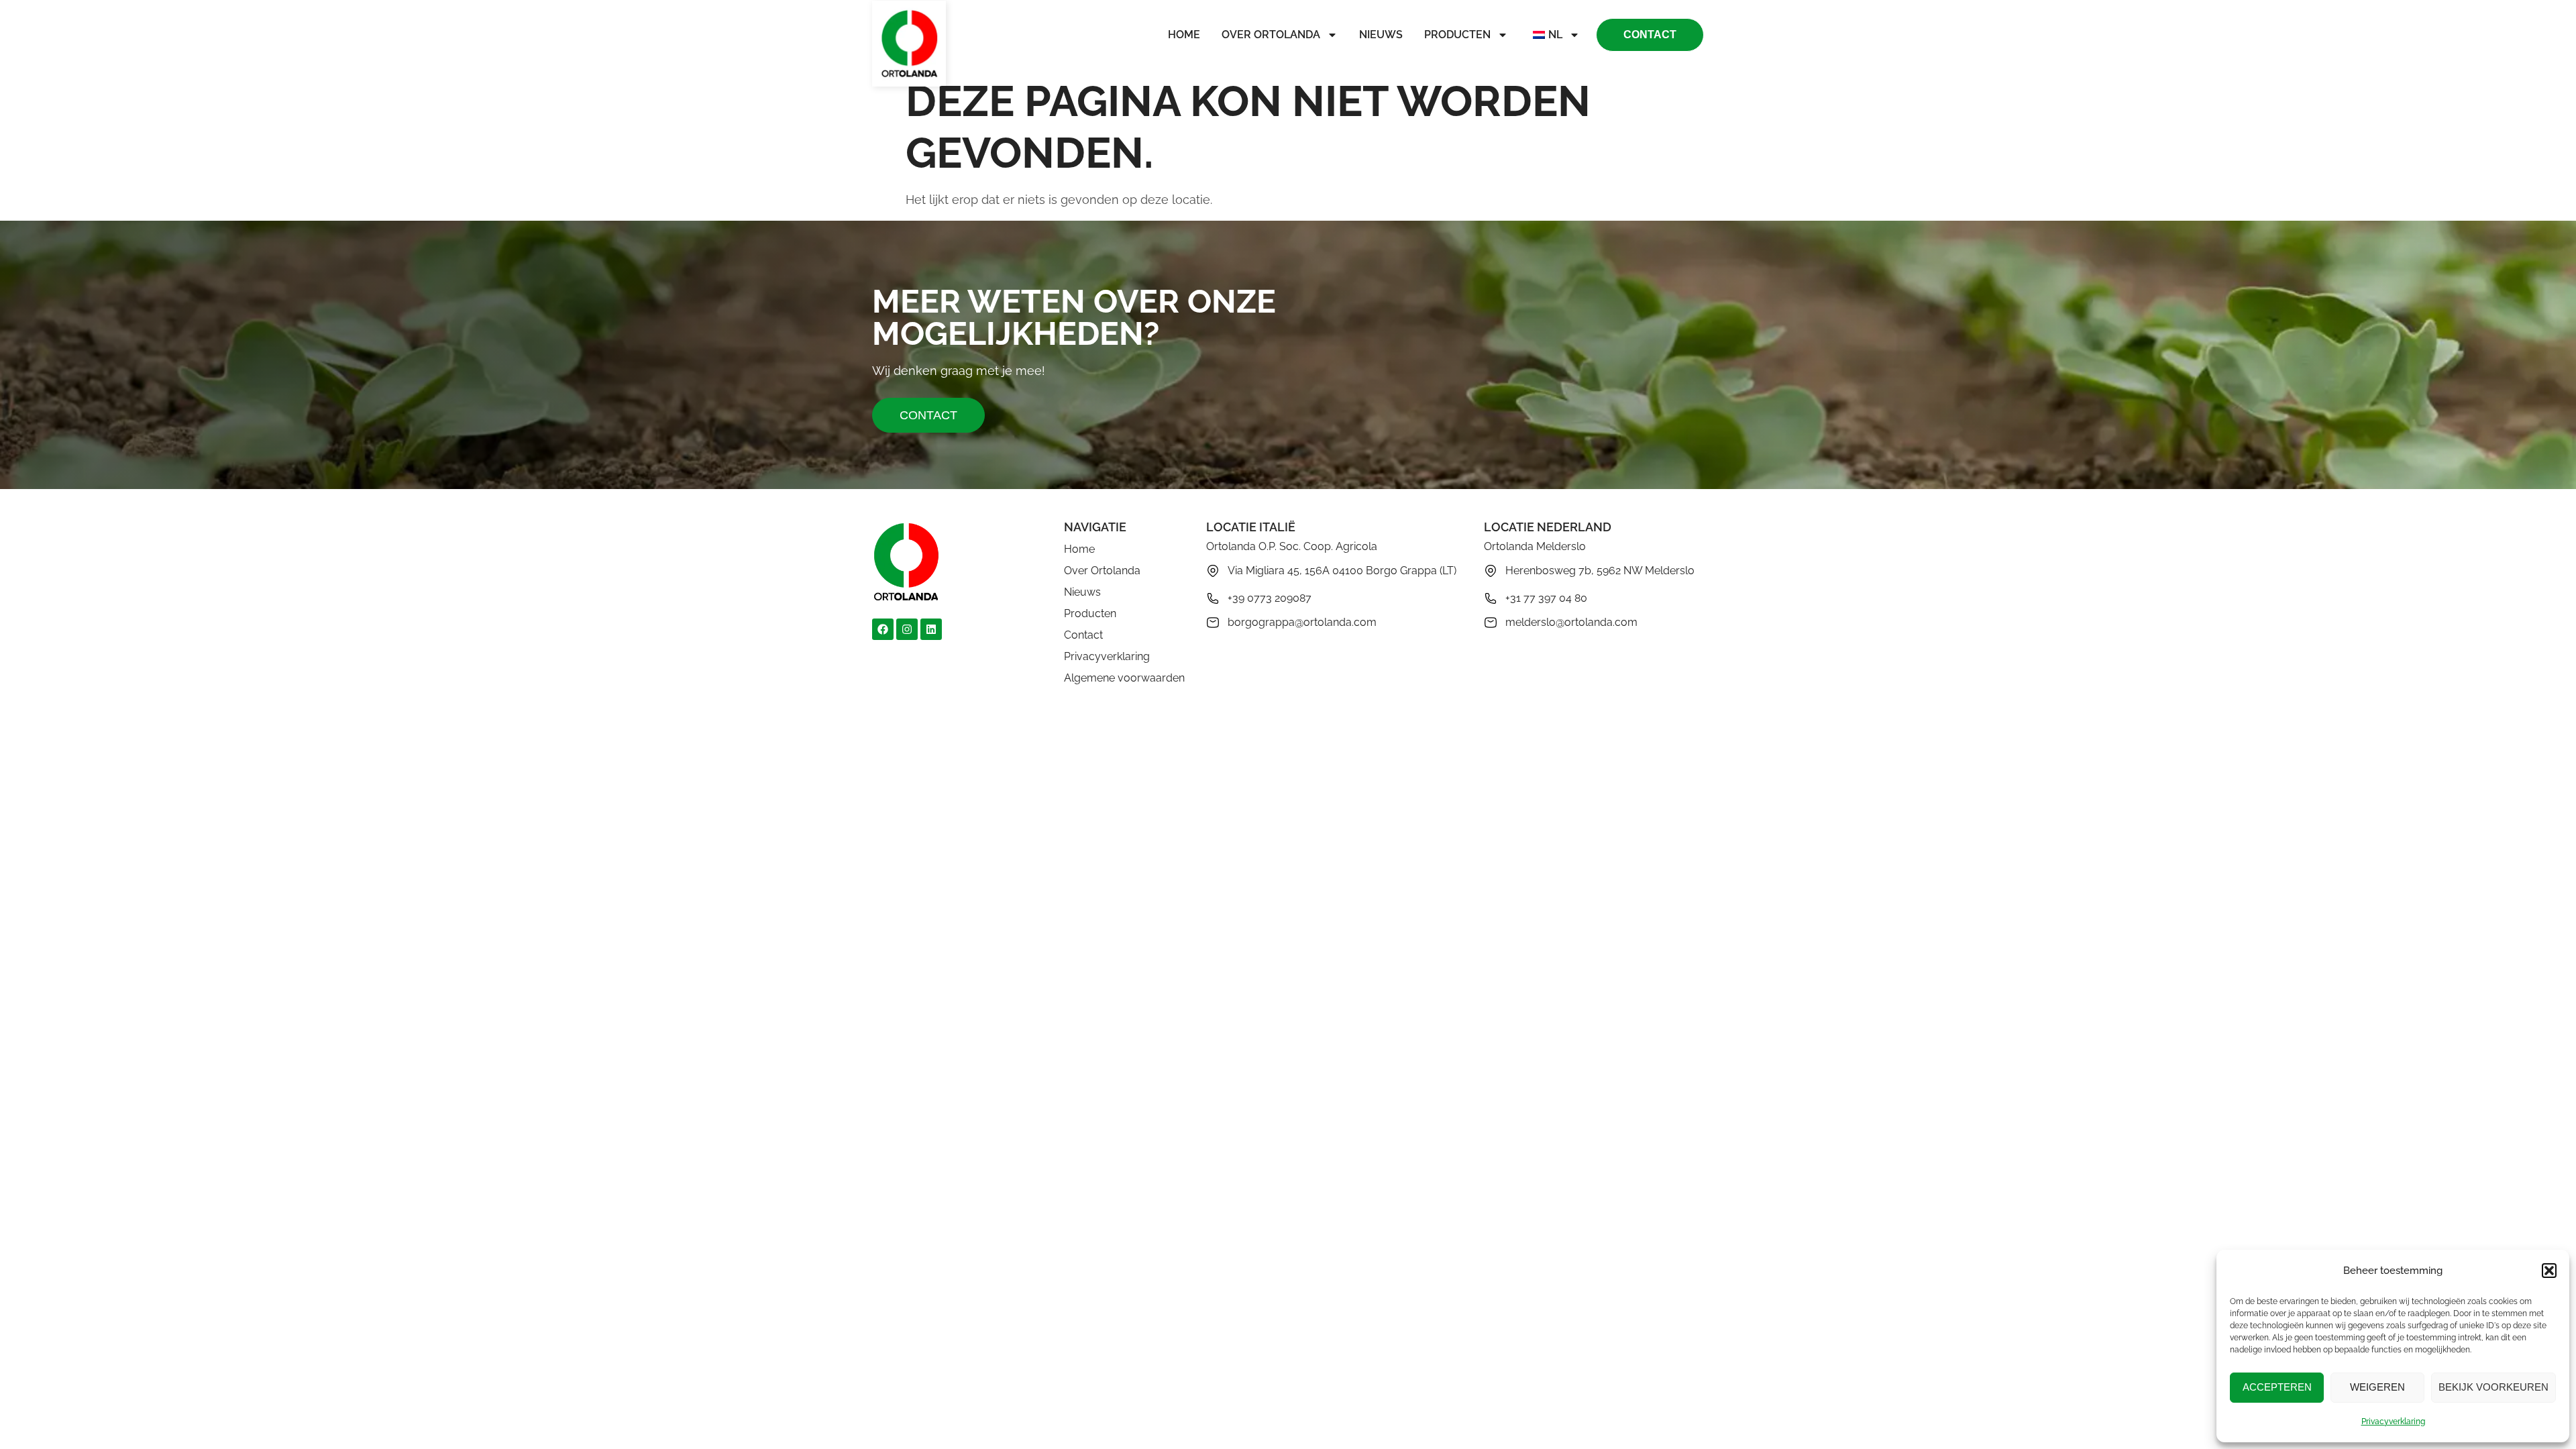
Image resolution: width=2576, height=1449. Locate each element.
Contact (1083, 635)
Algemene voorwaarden (1124, 678)
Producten (1457, 35)
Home (1184, 35)
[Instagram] (907, 629)
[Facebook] (883, 629)
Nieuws (1381, 35)
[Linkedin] (931, 629)
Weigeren (2377, 1387)
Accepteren (2277, 1387)
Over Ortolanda (1271, 35)
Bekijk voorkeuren (2493, 1387)
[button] (2549, 1271)
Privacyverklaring (2393, 1421)
